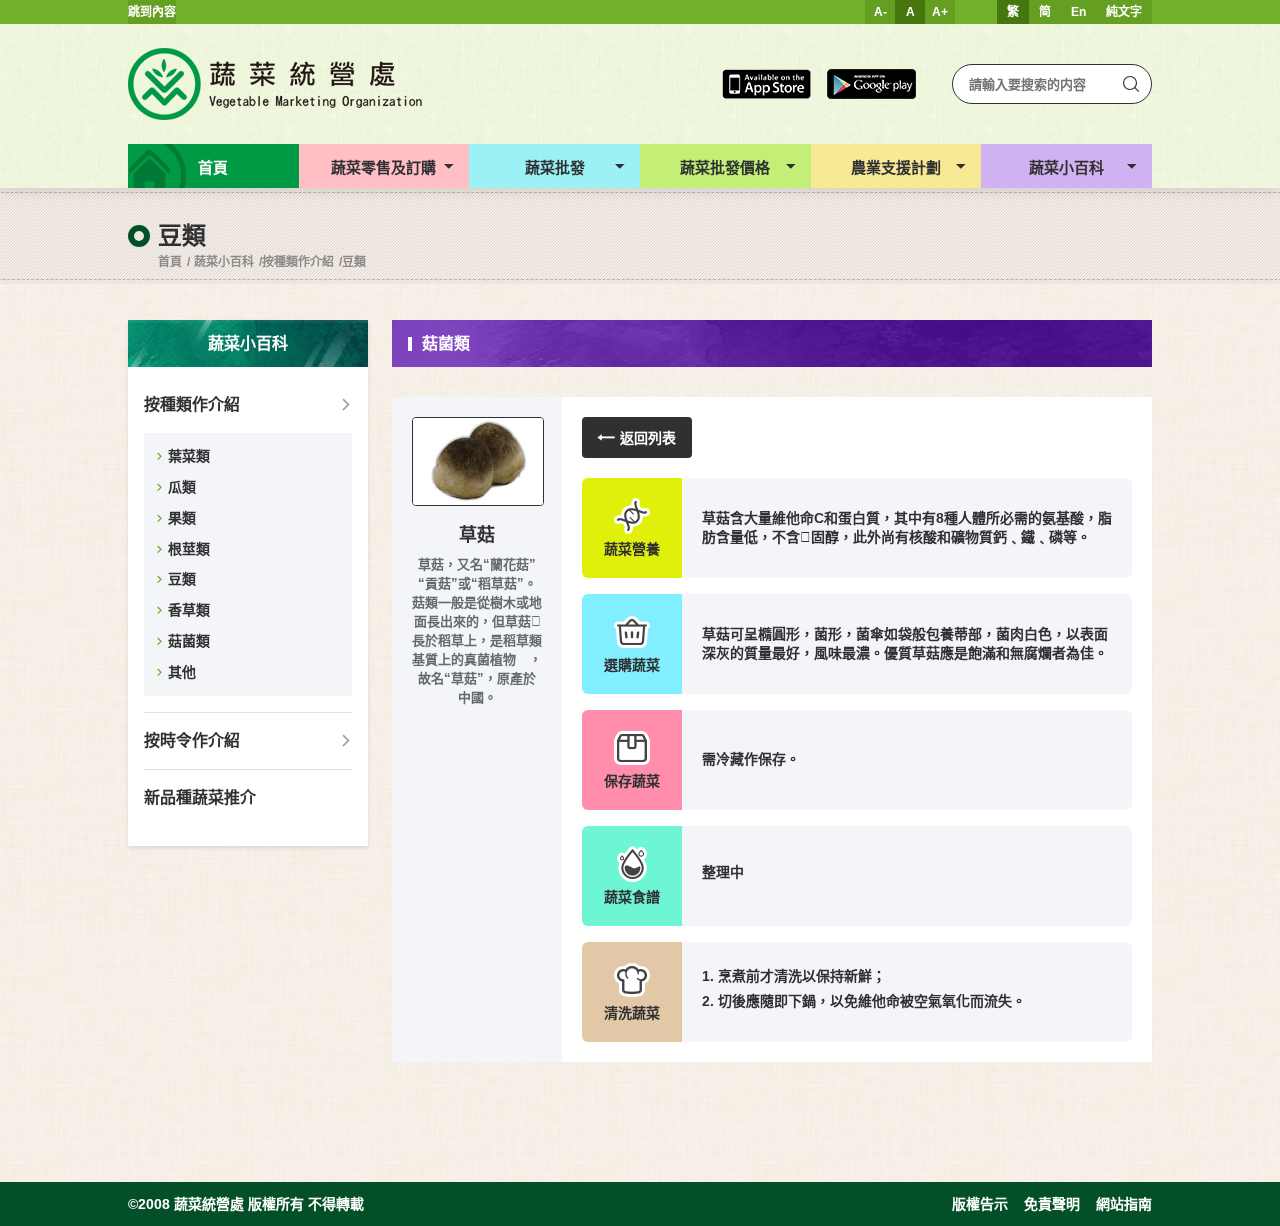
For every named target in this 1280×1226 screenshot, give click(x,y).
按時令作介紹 (192, 740)
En (1078, 12)
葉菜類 (189, 456)
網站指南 (1124, 1204)
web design (31, 1218)
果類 (182, 518)
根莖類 (189, 549)
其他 (182, 672)
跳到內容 (152, 12)
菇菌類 (189, 641)
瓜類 (182, 487)
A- (880, 12)
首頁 (170, 262)
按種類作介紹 (298, 262)
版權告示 (980, 1204)
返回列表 (648, 438)
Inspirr (99, 1218)
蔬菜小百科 (224, 262)
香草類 (189, 610)
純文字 (1124, 12)
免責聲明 (1052, 1204)
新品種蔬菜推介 (200, 797)
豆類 (354, 262)
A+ (940, 12)
